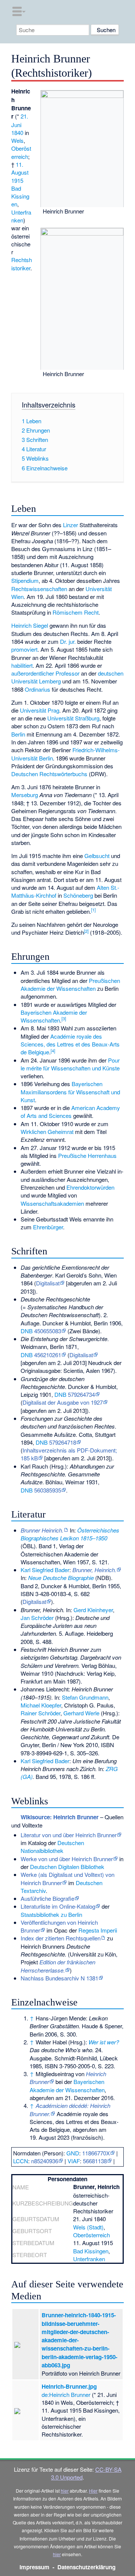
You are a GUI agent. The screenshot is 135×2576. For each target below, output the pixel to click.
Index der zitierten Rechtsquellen (61, 1938)
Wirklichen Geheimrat (47, 1132)
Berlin (18, 734)
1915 (17, 180)
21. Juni (20, 120)
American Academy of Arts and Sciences (70, 1112)
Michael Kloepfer (41, 1705)
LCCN (21, 2161)
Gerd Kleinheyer (93, 1610)
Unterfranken (21, 216)
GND (73, 2153)
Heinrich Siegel (30, 625)
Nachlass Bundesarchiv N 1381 (59, 1978)
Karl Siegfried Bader (45, 1570)
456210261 (48, 1355)
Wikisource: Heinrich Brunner (60, 1817)
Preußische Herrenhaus (87, 1155)
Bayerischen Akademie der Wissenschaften (54, 1016)
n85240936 (45, 2161)
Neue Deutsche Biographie (61, 1578)
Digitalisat (48, 1283)
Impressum (34, 2567)
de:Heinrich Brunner (66, 2394)
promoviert (24, 649)
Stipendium (25, 580)
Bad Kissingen (20, 196)
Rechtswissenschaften (39, 589)
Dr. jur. (68, 641)
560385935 (48, 1490)
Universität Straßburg (73, 718)
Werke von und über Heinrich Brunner (67, 1859)
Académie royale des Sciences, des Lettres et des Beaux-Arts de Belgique (70, 1044)
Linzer (70, 525)
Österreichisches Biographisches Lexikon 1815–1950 (70, 1534)
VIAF (74, 2161)
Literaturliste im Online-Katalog (58, 1906)
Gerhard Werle (81, 1713)
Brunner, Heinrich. (94, 1570)
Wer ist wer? (104, 2042)
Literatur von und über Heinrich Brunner (69, 1835)
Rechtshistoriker (22, 264)
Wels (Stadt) (88, 2227)
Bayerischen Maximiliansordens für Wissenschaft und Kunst (70, 1092)
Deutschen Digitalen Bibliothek (67, 1867)
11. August (20, 168)
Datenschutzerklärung (86, 2567)
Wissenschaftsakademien (52, 1203)
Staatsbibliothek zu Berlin (51, 1914)
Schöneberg (78, 895)
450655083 (48, 1331)
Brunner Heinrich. (42, 1530)
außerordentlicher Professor (45, 673)
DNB (27, 1331)
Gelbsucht (97, 856)
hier (65, 2491)
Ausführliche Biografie (47, 1898)
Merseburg (25, 795)
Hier (93, 2491)
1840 (17, 133)
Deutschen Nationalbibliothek (52, 1847)
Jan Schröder (37, 1618)
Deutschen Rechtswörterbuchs (49, 774)
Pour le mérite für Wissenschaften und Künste (70, 1064)
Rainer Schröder (40, 1713)
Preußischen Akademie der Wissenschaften (70, 984)
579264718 (63, 1442)
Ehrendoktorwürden (90, 1187)
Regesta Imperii (98, 1930)
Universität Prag (40, 710)
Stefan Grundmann (85, 1697)
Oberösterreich (21, 152)
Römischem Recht (76, 612)
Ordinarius (37, 689)
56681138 (95, 2161)
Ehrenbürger (48, 1227)
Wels (17, 140)
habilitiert (22, 665)
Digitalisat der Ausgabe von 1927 (63, 1402)
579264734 (81, 1394)
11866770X (96, 2153)
